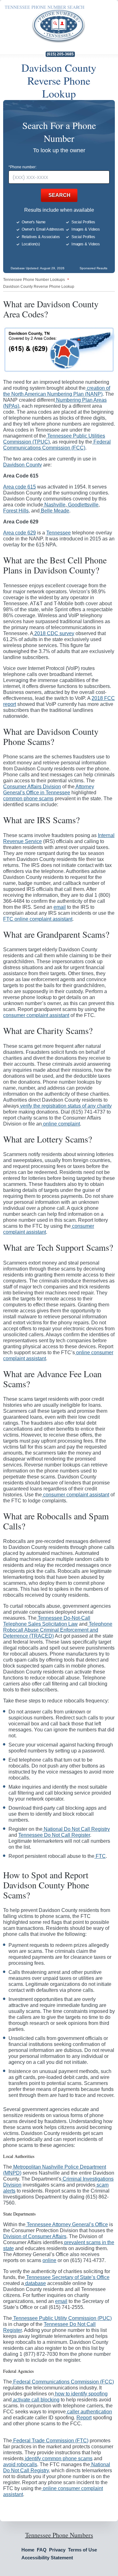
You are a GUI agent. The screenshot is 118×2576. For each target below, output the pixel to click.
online (49, 2260)
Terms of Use (82, 2550)
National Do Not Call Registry (76, 1829)
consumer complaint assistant (36, 1015)
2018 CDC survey (54, 633)
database (35, 2283)
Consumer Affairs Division (32, 787)
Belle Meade (54, 511)
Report (84, 2418)
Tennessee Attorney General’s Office (67, 2224)
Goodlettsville (83, 505)
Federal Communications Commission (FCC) (63, 2382)
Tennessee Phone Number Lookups (34, 280)
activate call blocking (36, 2400)
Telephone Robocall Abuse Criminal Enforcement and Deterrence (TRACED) (58, 1630)
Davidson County (22, 465)
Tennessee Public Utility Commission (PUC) (62, 2318)
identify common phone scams (58, 2459)
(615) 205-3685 (60, 54)
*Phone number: (22, 167)
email (60, 907)
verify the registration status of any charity (65, 1106)
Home (28, 2550)
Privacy (57, 2550)
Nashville (54, 505)
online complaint (61, 1124)
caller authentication (89, 2412)
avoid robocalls (20, 2464)
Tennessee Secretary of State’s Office (67, 2277)
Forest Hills (16, 511)
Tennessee (59, 533)
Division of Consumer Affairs (35, 2236)
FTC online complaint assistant (38, 919)
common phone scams (28, 799)
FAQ (42, 2550)
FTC (100, 1856)
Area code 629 (20, 533)
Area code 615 (20, 487)
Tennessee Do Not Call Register (54, 1835)
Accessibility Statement (47, 2558)
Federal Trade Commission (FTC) (50, 2441)
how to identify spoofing (81, 2394)
